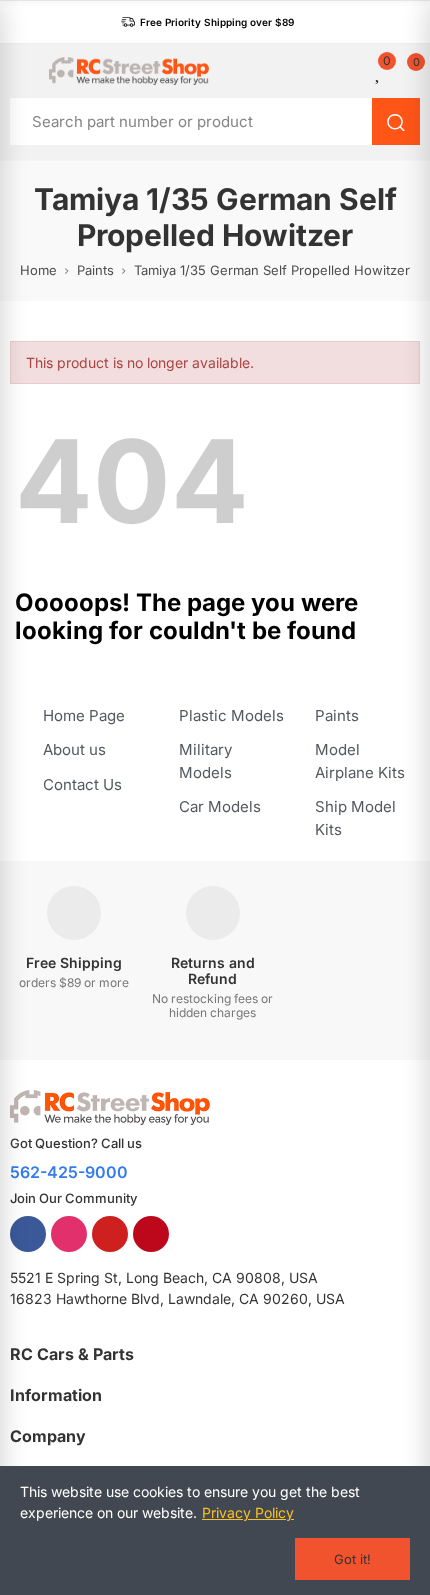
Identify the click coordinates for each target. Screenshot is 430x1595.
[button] (207, 22)
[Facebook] (28, 1234)
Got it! (352, 1559)
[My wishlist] (379, 71)
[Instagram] (69, 1234)
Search (396, 121)
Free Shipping (74, 962)
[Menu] (19, 71)
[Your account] (355, 71)
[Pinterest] (151, 1234)
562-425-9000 (69, 1172)
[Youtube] (110, 1234)
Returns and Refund (213, 970)
